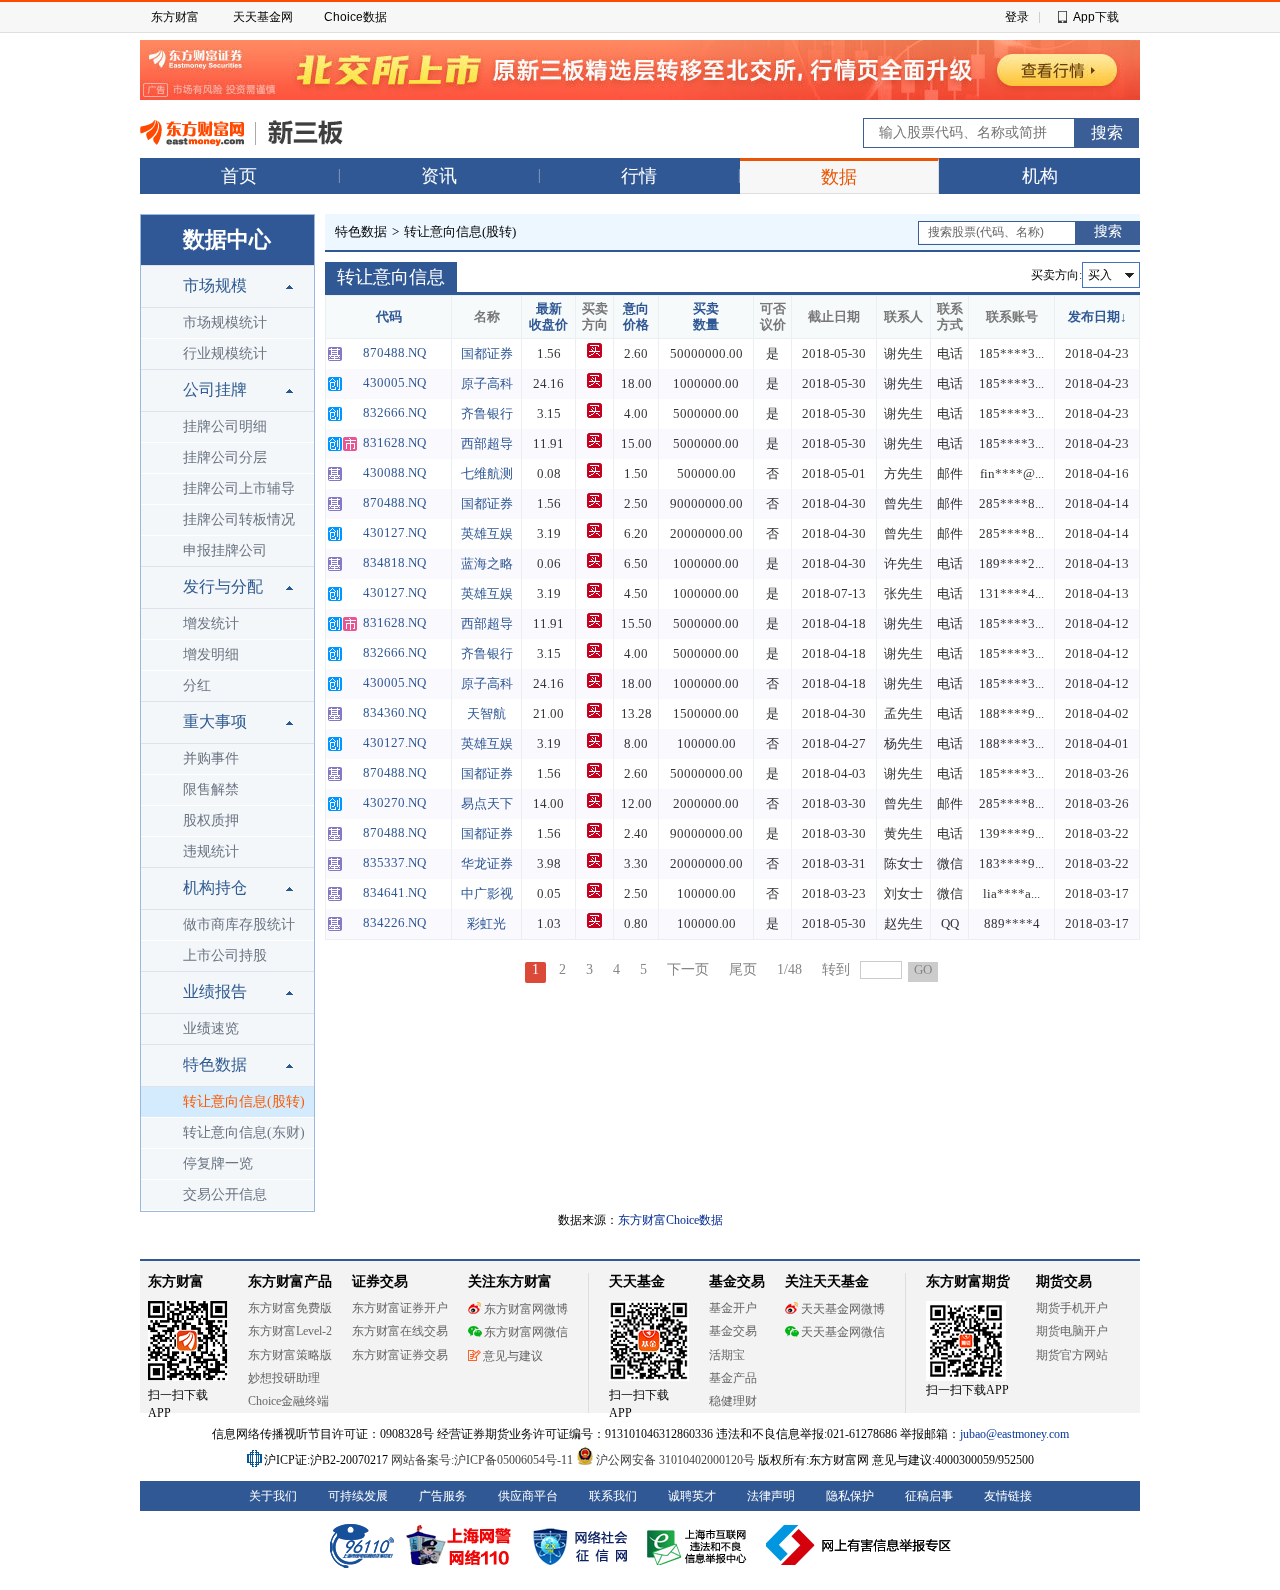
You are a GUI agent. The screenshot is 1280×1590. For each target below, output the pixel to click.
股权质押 (211, 820)
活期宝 (727, 1355)
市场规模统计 (225, 322)
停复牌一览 (218, 1163)
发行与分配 (223, 586)
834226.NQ (394, 922)
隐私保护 (850, 1496)
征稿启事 (929, 1496)
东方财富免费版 (290, 1308)
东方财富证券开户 (400, 1308)
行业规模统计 (225, 353)
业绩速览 (211, 1028)
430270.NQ (394, 802)
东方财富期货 (968, 1281)
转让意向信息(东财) (244, 1132)
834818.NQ (394, 562)
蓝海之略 (487, 563)
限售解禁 (211, 789)
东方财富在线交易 (400, 1331)
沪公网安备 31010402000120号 (675, 1460)
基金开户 (733, 1308)
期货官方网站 (1072, 1355)
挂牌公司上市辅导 (239, 488)
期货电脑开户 (1072, 1331)
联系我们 (613, 1496)
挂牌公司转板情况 (239, 519)
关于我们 (273, 1496)
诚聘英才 (692, 1496)
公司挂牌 (215, 389)
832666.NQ (394, 412)
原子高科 (487, 383)
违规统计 (211, 851)
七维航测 (487, 473)
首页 (239, 176)
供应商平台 (528, 1496)
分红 (197, 685)
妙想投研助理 (284, 1378)
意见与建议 (513, 1356)
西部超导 (487, 443)
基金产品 (733, 1378)
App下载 (1096, 17)
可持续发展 (358, 1496)
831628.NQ (394, 442)
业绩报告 (215, 991)
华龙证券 (487, 863)
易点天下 (487, 803)
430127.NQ (394, 532)
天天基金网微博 (843, 1309)
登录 (1017, 17)
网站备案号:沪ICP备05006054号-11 (483, 1460)
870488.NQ (394, 352)
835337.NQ (394, 862)
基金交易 (733, 1331)
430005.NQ (394, 382)
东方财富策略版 (290, 1355)
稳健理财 (733, 1401)
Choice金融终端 (288, 1401)
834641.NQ (394, 892)
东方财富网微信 (526, 1332)
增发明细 (211, 654)
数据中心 (227, 239)
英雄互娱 (487, 533)
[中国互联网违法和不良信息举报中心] (859, 1545)
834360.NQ (394, 712)
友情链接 (1008, 1496)
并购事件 (211, 758)
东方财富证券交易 (400, 1355)
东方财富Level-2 (290, 1331)
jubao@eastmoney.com (1014, 1434)
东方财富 (175, 17)
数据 (839, 177)
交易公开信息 (225, 1194)
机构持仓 (215, 887)
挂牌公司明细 (225, 426)
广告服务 (443, 1496)
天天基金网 (263, 17)
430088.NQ (394, 472)
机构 (1040, 176)
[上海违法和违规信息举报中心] (700, 1545)
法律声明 (771, 1496)
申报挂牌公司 (225, 550)
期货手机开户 (1072, 1308)
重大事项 (215, 721)
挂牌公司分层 (225, 457)
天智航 (486, 713)
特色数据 (215, 1064)
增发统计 (211, 623)
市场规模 (215, 285)
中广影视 (487, 893)
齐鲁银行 (487, 413)
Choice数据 (355, 17)
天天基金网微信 (843, 1332)
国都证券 (487, 353)
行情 (639, 176)
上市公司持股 (225, 955)
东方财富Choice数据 (670, 1220)
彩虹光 (486, 923)
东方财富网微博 (526, 1309)
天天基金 (637, 1281)
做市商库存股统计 (239, 924)
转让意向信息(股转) (244, 1101)
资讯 (439, 176)
